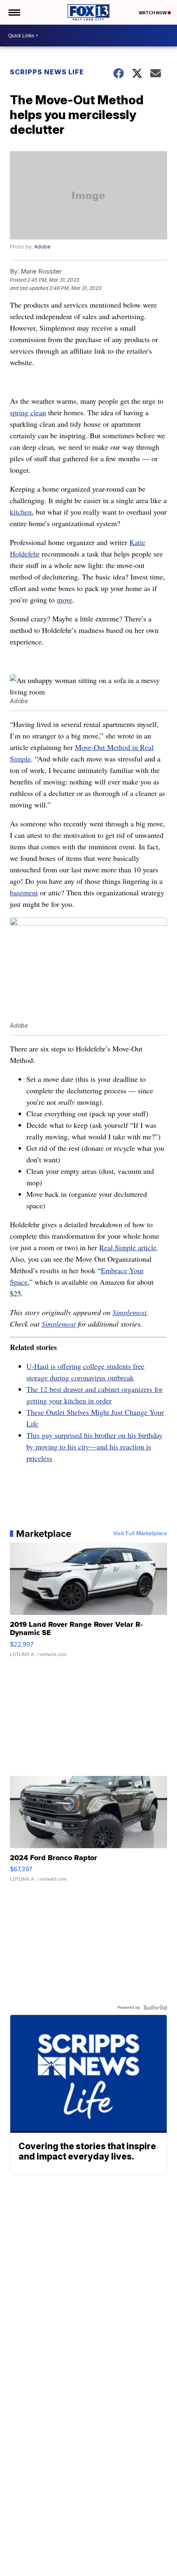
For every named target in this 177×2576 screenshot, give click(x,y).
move (65, 600)
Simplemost (129, 1312)
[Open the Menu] (14, 12)
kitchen (21, 512)
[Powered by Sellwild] (155, 2008)
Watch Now (153, 13)
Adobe (42, 247)
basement (24, 892)
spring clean (28, 412)
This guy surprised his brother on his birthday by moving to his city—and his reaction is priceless (94, 1447)
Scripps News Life (47, 72)
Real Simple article (128, 1247)
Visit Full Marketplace (140, 1534)
